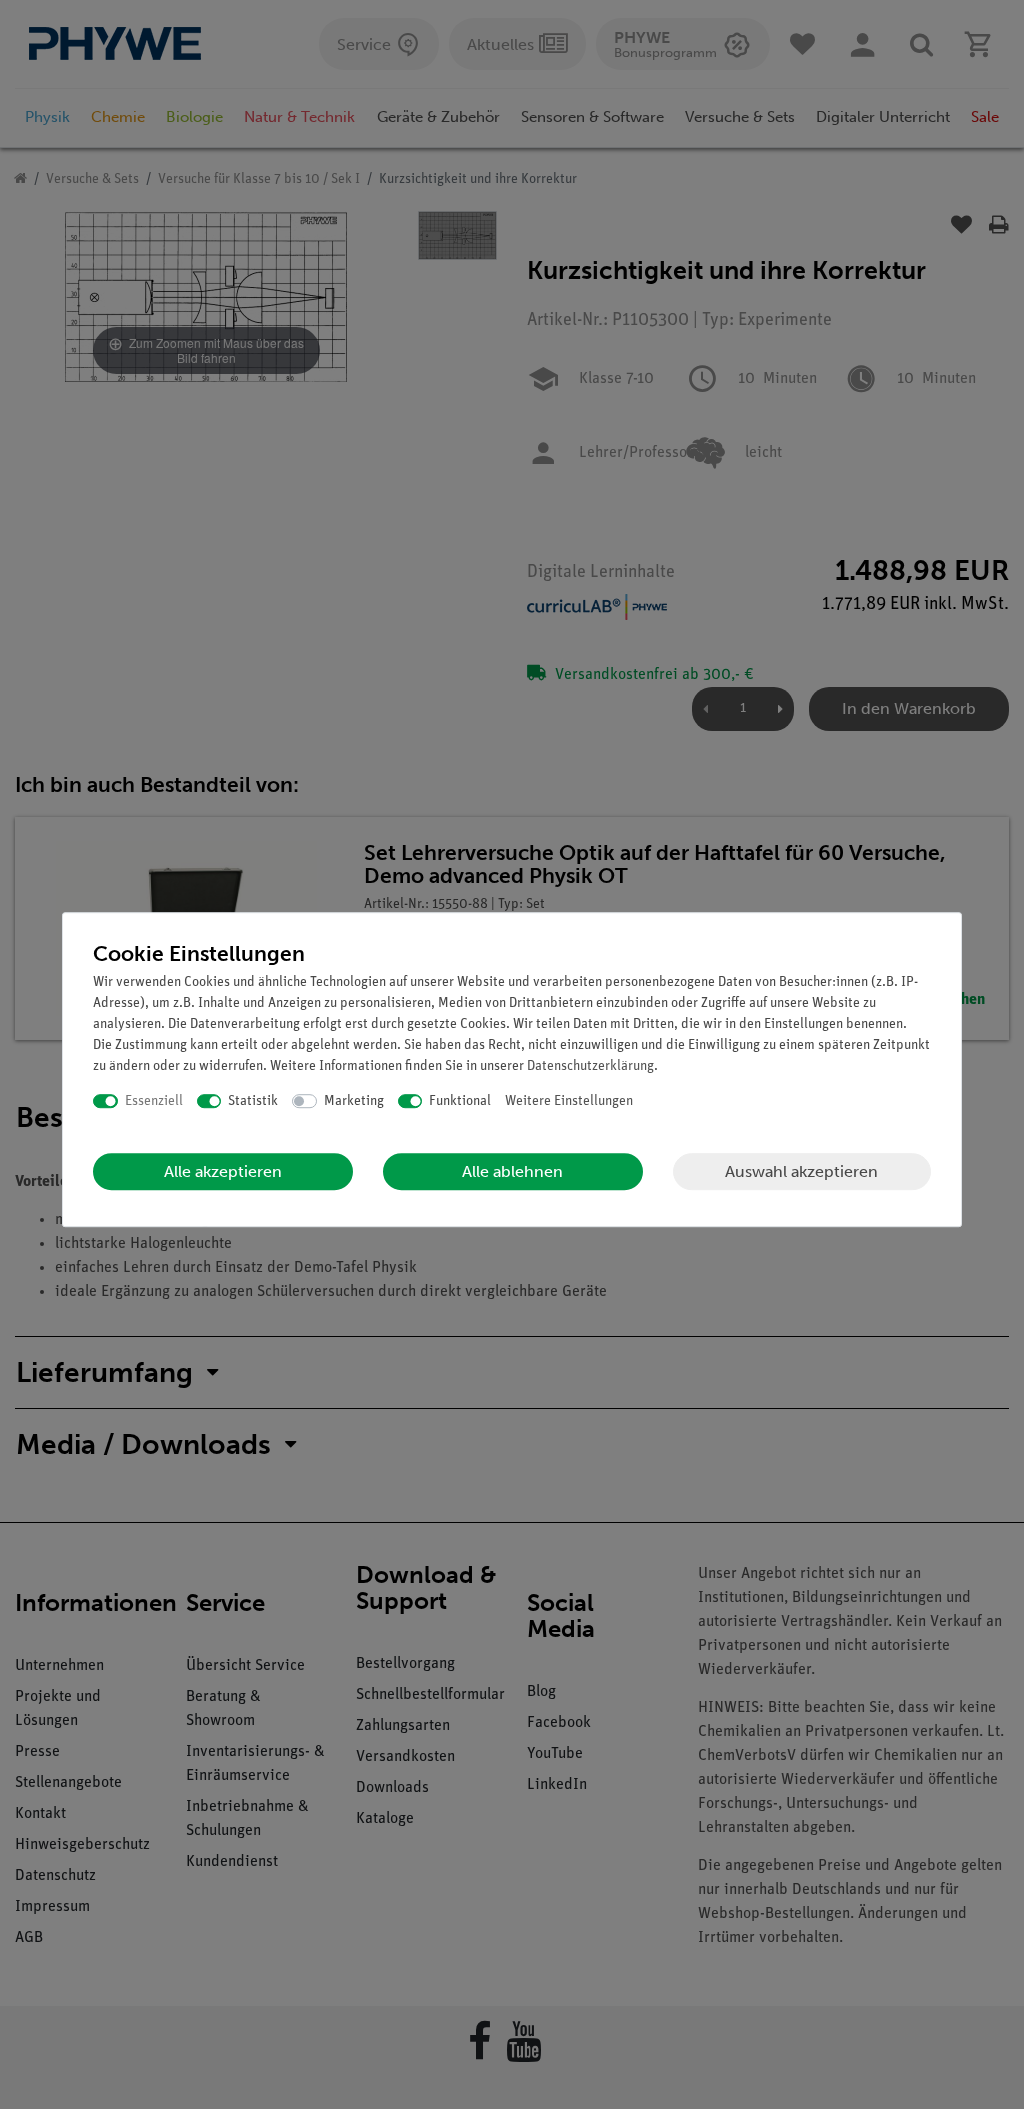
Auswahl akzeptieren (801, 1171)
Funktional (460, 1101)
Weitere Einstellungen (569, 1101)
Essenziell (154, 1101)
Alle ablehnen (512, 1171)
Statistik (253, 1101)
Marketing (354, 1101)
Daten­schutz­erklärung (590, 1066)
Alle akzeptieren (223, 1171)
